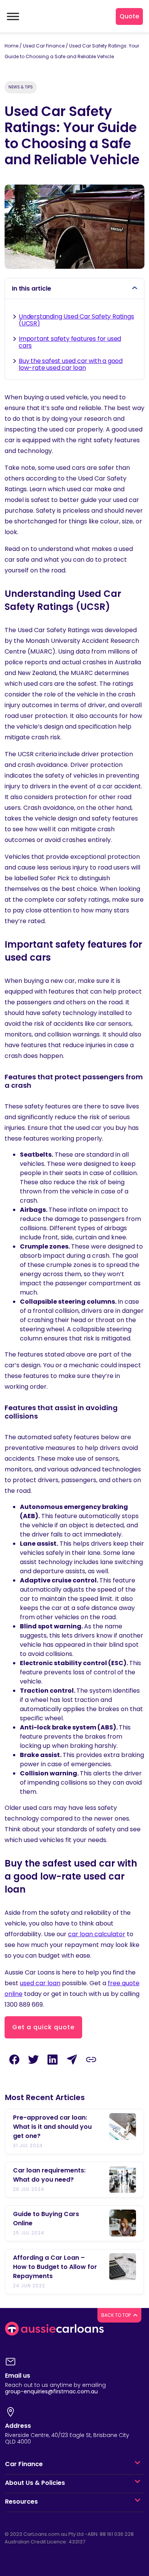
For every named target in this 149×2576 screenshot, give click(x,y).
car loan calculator (97, 1934)
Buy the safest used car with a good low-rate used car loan (71, 364)
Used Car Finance (44, 46)
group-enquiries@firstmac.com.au (51, 2391)
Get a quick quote (43, 2027)
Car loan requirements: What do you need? (49, 2175)
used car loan (40, 1983)
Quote (129, 16)
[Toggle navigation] (12, 16)
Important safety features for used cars (70, 342)
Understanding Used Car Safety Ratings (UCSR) (76, 320)
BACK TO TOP (117, 2315)
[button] (138, 2464)
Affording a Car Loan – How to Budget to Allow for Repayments (55, 2267)
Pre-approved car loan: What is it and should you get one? (52, 2127)
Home (11, 46)
